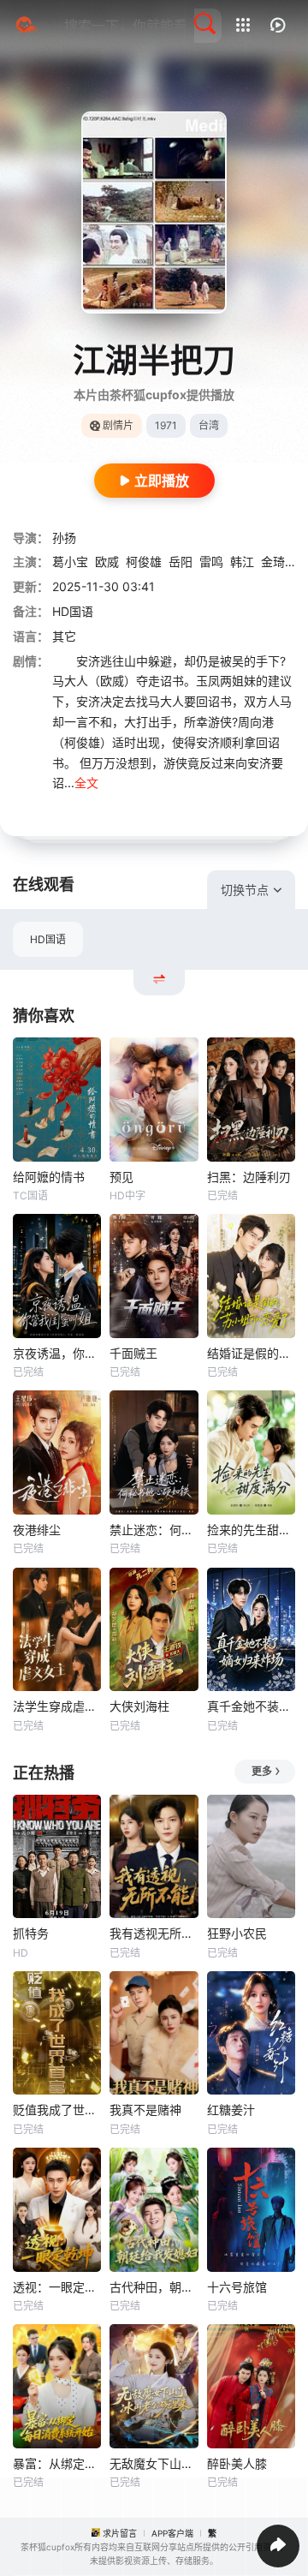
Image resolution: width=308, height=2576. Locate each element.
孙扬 (64, 538)
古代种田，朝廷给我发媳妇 (154, 2287)
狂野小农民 (237, 1933)
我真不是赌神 (145, 2110)
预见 (121, 1177)
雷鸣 (211, 562)
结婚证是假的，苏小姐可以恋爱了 (251, 1353)
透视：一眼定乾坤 (57, 2287)
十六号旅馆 (237, 2287)
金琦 (273, 562)
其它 (64, 636)
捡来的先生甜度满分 (251, 1530)
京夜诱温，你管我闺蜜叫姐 (57, 1353)
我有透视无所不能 (154, 1933)
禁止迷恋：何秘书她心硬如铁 (154, 1530)
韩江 (242, 562)
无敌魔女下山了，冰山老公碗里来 (154, 2463)
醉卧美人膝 (237, 2463)
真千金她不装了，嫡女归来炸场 (251, 1706)
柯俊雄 (144, 562)
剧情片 (118, 425)
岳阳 (181, 562)
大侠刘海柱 (139, 1706)
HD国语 (48, 939)
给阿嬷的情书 (49, 1177)
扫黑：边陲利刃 (249, 1177)
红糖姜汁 (231, 2110)
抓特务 (31, 1933)
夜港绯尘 (37, 1530)
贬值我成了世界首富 (57, 2110)
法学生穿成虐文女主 (57, 1706)
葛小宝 (70, 562)
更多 (262, 1771)
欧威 (107, 562)
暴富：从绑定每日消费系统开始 (57, 2463)
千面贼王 (133, 1353)
